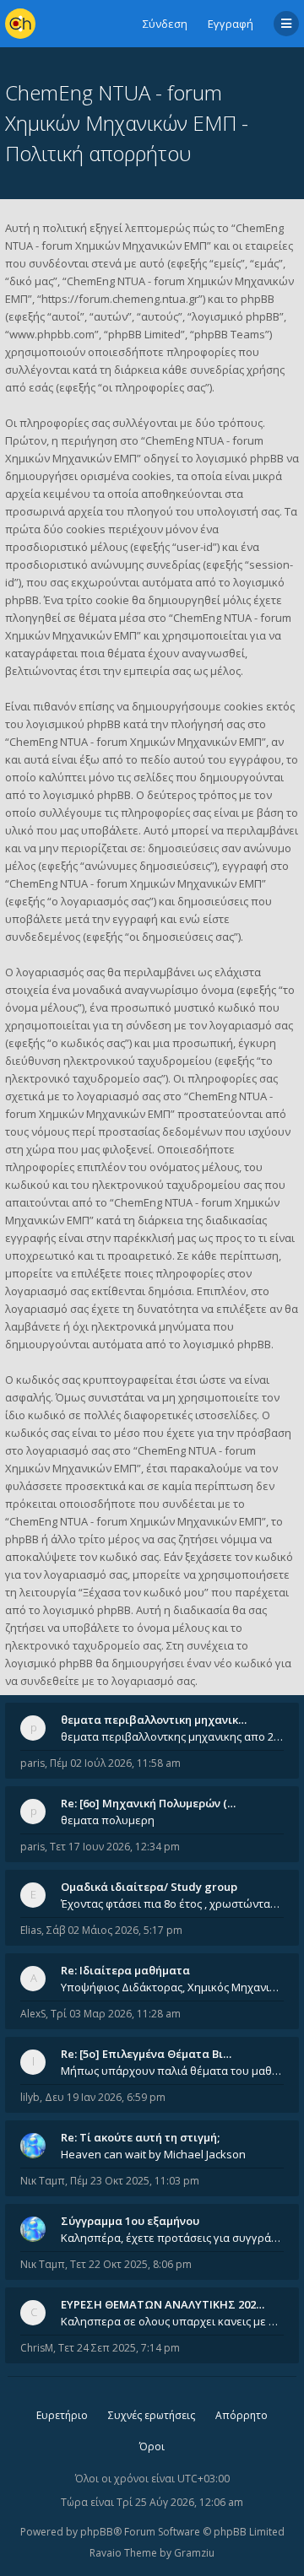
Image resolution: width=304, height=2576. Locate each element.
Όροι (152, 2446)
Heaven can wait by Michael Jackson (153, 2154)
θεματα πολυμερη (108, 1820)
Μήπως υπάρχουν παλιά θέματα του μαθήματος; (172, 2071)
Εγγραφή (231, 24)
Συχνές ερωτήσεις (152, 2415)
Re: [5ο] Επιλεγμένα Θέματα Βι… (146, 2054)
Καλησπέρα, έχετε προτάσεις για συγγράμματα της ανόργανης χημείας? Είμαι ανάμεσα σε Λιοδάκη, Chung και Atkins (172, 2238)
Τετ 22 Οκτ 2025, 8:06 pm (131, 2264)
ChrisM (37, 2348)
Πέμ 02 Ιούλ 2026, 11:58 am (115, 1763)
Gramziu (194, 2553)
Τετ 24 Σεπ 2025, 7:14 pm (119, 2348)
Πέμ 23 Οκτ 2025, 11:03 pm (135, 2181)
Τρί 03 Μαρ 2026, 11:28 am (116, 2014)
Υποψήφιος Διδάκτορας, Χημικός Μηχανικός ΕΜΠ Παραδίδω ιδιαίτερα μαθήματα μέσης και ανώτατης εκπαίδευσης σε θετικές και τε (172, 1987)
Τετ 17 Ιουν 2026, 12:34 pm (115, 1847)
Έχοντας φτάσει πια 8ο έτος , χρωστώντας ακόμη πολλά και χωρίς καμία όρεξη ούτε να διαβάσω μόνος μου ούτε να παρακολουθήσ (172, 1904)
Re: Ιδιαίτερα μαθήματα (125, 1970)
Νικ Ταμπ (43, 2181)
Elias (31, 1930)
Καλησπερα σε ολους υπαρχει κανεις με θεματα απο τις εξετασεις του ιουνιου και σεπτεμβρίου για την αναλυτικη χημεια (172, 2321)
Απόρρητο (242, 2415)
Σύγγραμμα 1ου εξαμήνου (130, 2221)
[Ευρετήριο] (20, 24)
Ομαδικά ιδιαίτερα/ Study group (149, 1887)
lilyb (30, 2097)
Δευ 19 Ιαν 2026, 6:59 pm (105, 2097)
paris (33, 1763)
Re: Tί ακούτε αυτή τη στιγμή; (140, 2137)
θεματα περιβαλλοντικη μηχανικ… (154, 1720)
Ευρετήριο (62, 2415)
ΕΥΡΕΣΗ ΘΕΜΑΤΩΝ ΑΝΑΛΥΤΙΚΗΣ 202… (163, 2304)
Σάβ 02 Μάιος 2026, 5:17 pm (114, 1930)
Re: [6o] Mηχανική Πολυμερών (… (148, 1803)
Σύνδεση (165, 24)
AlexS (33, 2014)
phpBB (97, 2532)
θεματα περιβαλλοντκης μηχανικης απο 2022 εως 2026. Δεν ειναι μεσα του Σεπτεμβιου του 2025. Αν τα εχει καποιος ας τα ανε (172, 1736)
